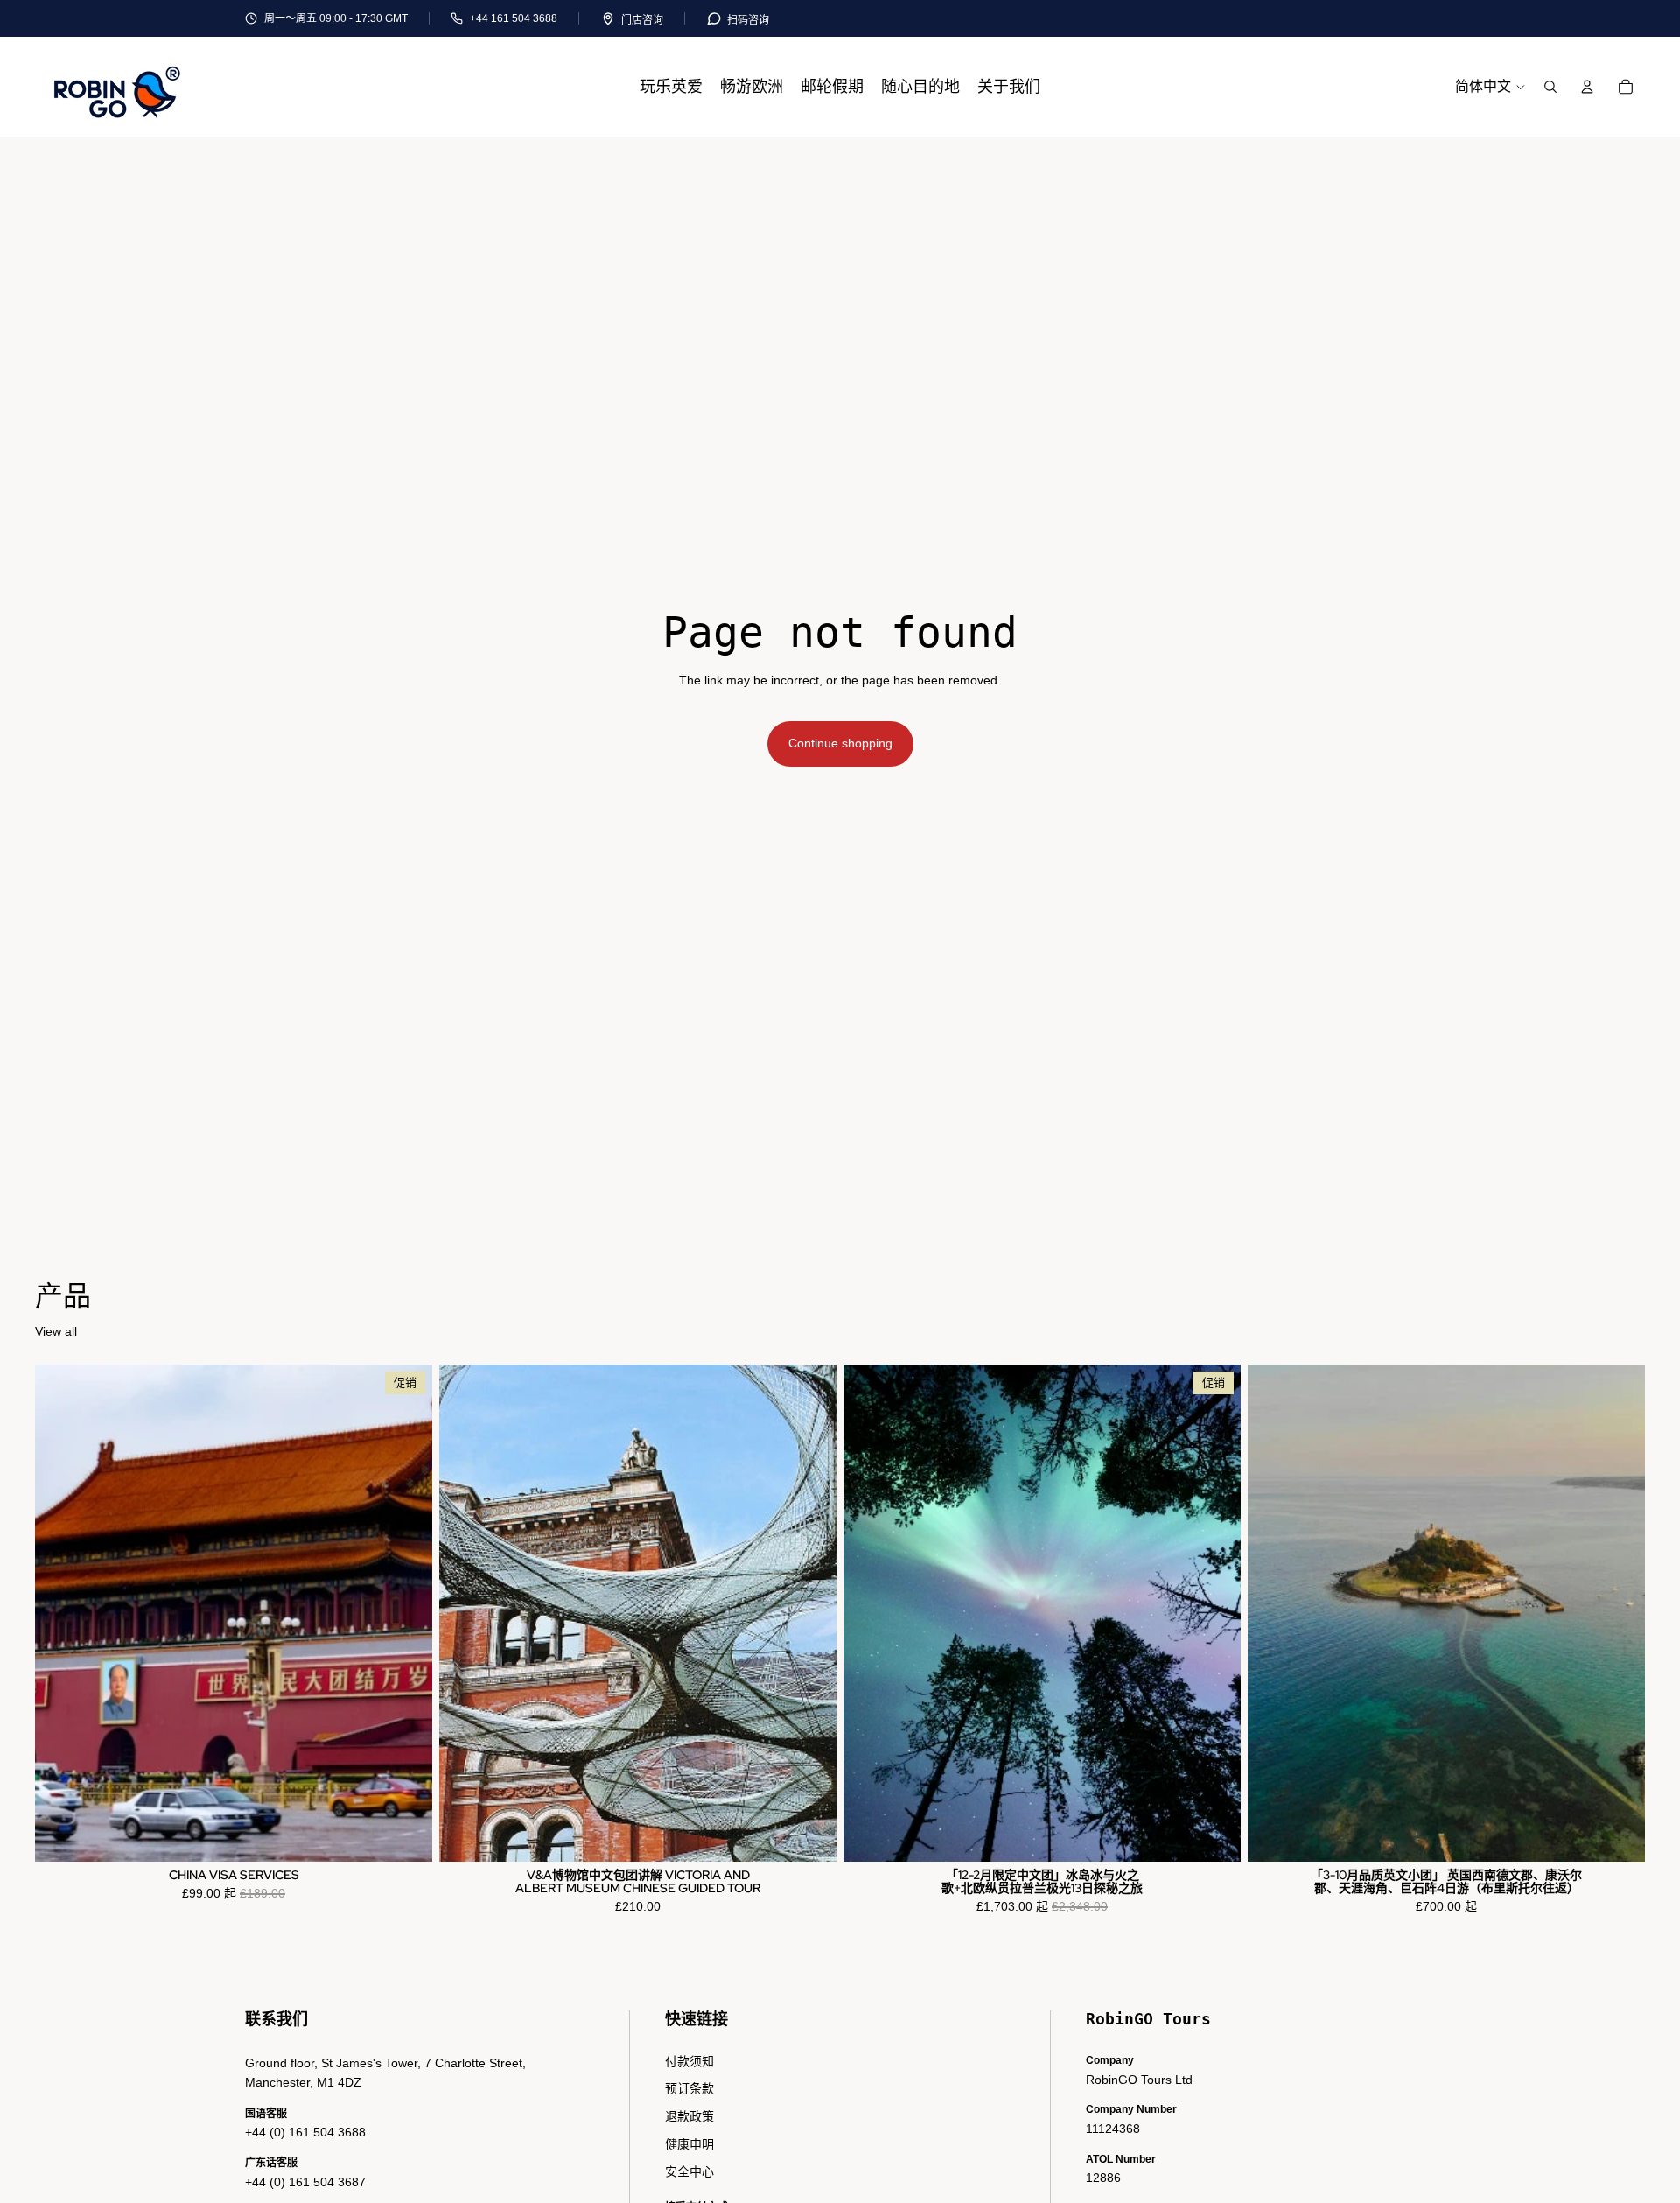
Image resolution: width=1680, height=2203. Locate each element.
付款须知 (689, 2061)
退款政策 (689, 2116)
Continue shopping (840, 743)
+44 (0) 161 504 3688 (305, 2132)
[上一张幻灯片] (465, 1613)
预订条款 (689, 2088)
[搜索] (1550, 87)
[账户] (1587, 87)
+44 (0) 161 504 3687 (305, 2182)
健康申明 (689, 2144)
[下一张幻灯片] (810, 1613)
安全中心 (689, 2171)
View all (56, 1331)
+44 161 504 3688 (514, 18)
